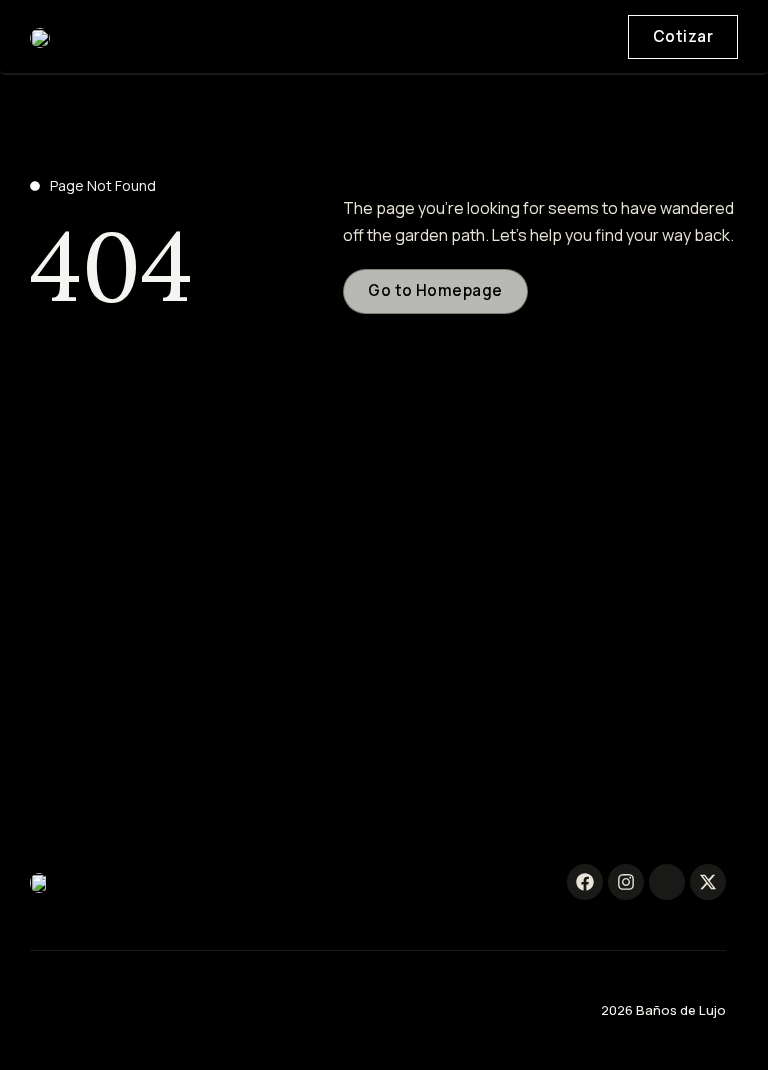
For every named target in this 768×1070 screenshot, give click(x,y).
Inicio (561, 46)
